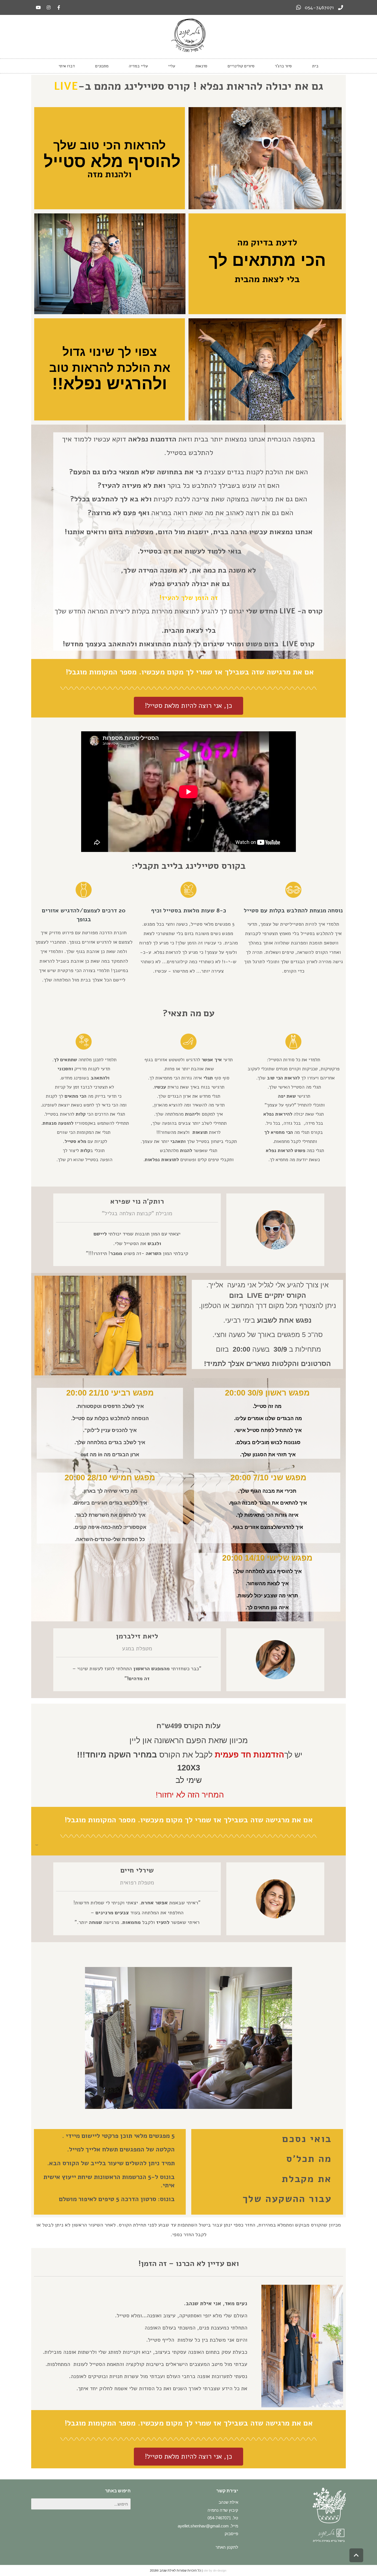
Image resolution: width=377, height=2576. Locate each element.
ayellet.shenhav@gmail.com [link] (203, 2526)
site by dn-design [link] (215, 2570)
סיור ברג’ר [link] (283, 66)
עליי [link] (172, 66)
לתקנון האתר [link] (227, 2547)
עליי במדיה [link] (138, 66)
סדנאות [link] (201, 66)
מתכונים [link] (102, 66)
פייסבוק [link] (231, 2534)
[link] (324, 7)
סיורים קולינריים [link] (241, 66)
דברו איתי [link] (67, 66)
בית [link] (315, 66)
